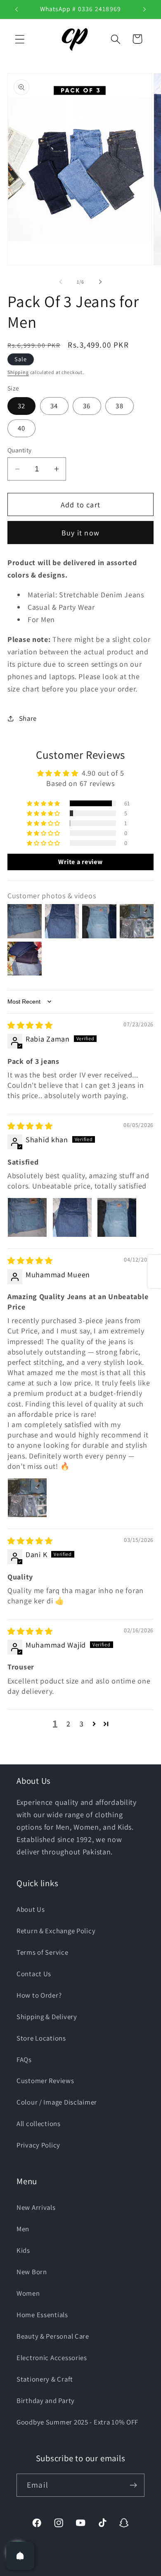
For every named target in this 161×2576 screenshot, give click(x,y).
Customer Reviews (45, 2081)
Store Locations (41, 2038)
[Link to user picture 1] (27, 1217)
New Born (32, 2272)
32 (21, 406)
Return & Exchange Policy (56, 1931)
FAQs (24, 2060)
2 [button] (69, 1724)
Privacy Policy (38, 2145)
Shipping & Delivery (47, 2017)
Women (28, 2293)
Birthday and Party (46, 2401)
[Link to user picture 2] (72, 1217)
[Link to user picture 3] (117, 1217)
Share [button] (28, 718)
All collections (39, 2124)
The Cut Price (91, 2570)
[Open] (20, 2556)
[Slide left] (61, 282)
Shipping (18, 372)
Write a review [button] (80, 862)
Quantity (20, 450)
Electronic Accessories (52, 2358)
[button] (20, 39)
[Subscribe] (133, 2485)
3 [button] (82, 1724)
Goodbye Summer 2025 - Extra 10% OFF (77, 2422)
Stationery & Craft (45, 2379)
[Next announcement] (144, 9)
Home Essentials (42, 2315)
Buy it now (80, 533)
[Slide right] (100, 282)
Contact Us (34, 1974)
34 (54, 406)
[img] (30, 1025)
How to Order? (39, 1995)
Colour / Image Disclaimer (57, 2102)
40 (21, 428)
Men (23, 2229)
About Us (31, 1909)
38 (119, 406)
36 (87, 406)
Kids (23, 2250)
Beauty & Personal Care (53, 2336)
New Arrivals (36, 2207)
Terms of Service (43, 1952)
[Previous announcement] (17, 9)
